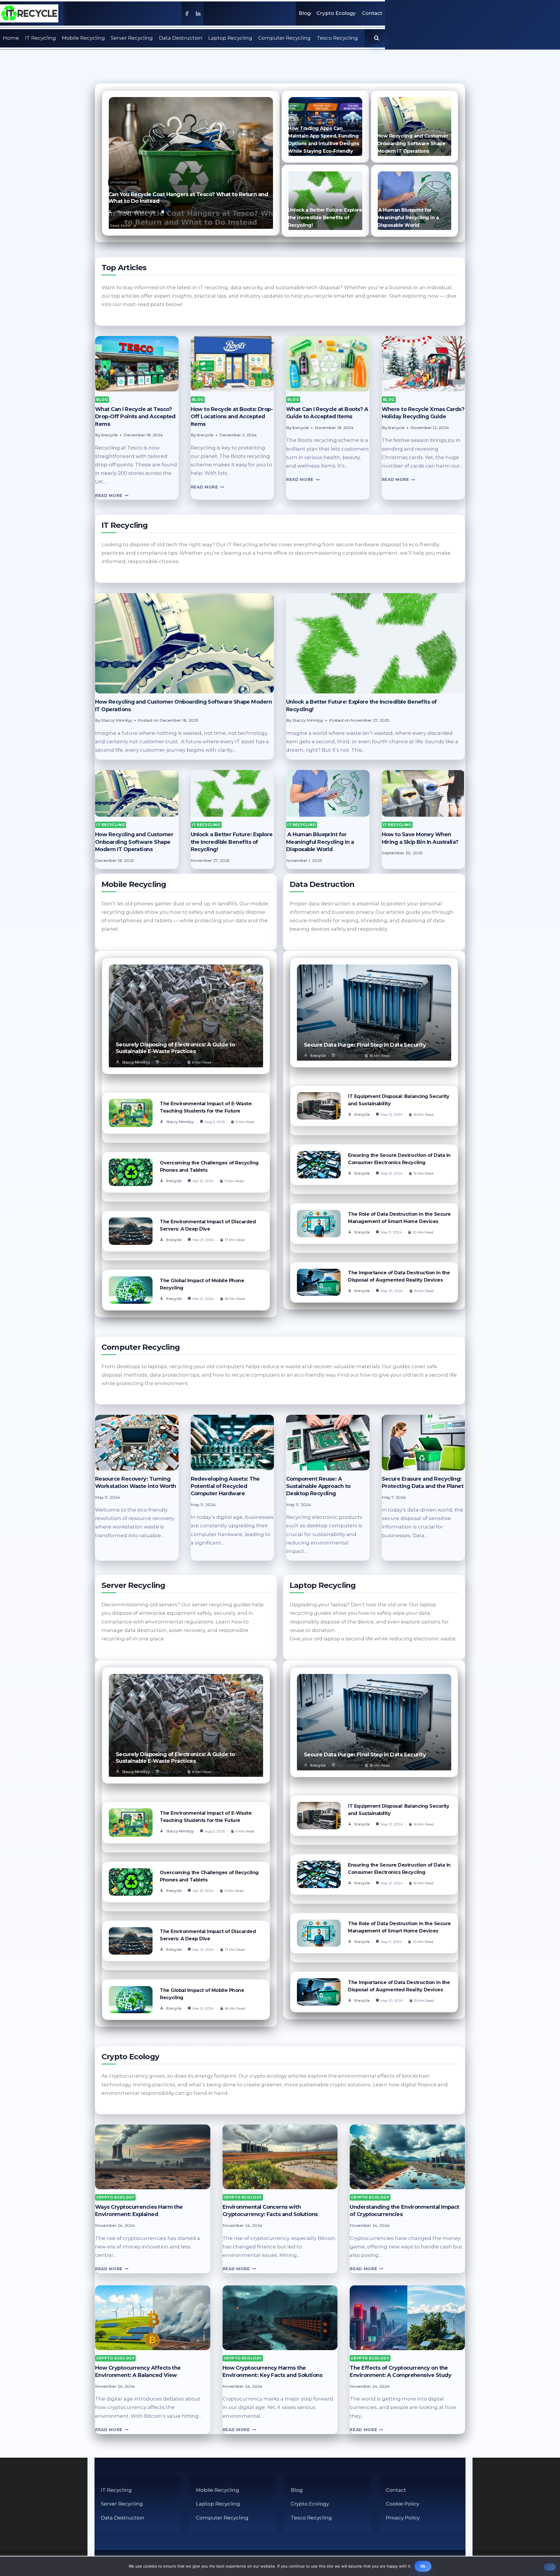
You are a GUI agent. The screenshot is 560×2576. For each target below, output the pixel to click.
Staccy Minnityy (136, 1062)
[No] (550, 2567)
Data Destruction (181, 38)
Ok (423, 2566)
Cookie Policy (402, 2504)
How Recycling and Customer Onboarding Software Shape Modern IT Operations (413, 144)
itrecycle (174, 1181)
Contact (372, 13)
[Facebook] (187, 13)
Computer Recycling (284, 38)
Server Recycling (132, 38)
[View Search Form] (377, 38)
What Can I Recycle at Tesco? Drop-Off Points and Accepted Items (135, 417)
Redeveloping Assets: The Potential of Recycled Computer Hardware (225, 1486)
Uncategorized (124, 182)
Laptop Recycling (230, 38)
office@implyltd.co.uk (135, 212)
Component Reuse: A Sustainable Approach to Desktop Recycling (318, 1486)
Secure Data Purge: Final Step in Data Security (365, 1045)
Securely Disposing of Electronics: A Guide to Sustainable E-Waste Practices (175, 1048)
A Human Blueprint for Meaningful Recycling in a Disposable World (408, 218)
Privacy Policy (403, 2518)
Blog (305, 13)
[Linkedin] (198, 13)
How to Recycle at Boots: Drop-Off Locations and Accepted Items (232, 417)
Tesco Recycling (337, 38)
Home (11, 38)
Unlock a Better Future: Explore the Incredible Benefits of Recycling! (325, 218)
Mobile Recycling (83, 38)
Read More (120, 225)
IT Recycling (41, 38)
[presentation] (137, 364)
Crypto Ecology (336, 13)
